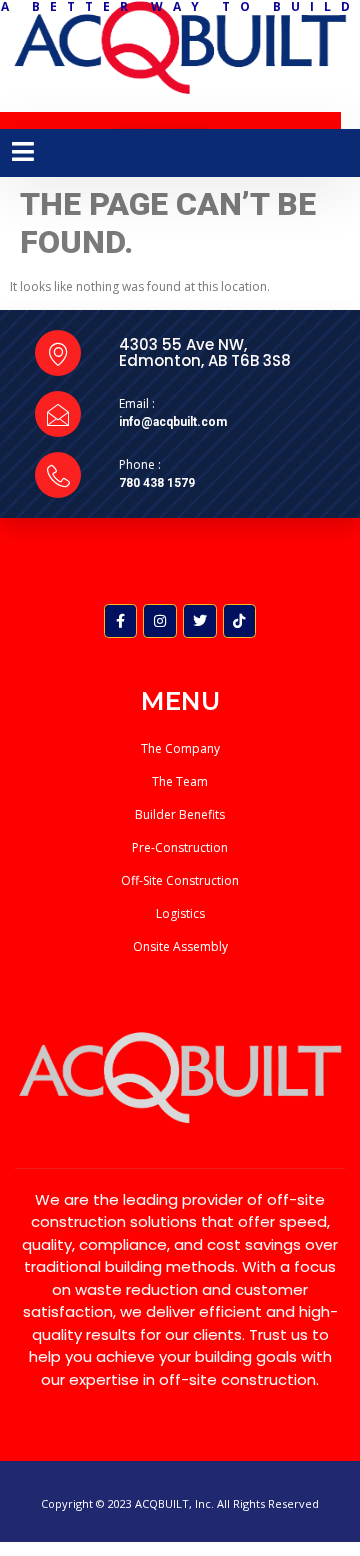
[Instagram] (160, 621)
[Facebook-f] (121, 621)
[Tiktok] (240, 621)
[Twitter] (200, 621)
